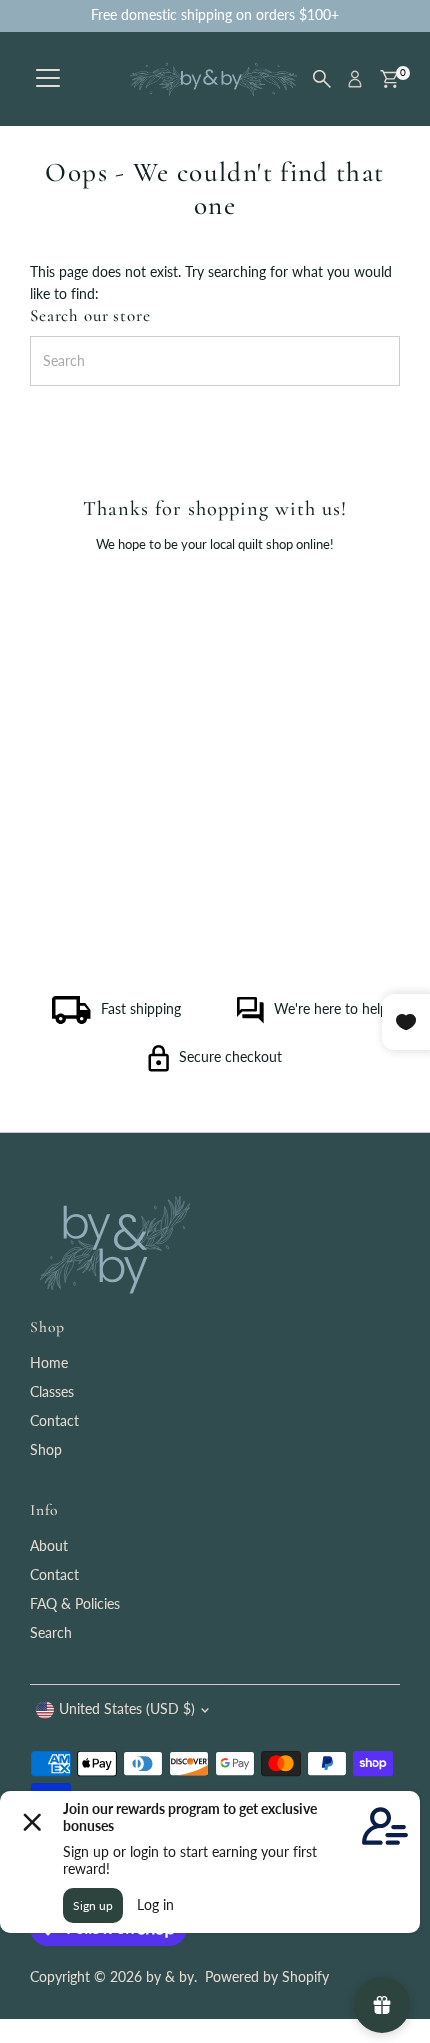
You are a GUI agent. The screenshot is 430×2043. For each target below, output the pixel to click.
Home (49, 1363)
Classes (52, 1392)
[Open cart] (389, 79)
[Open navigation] (48, 79)
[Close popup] (397, 1434)
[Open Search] (322, 79)
